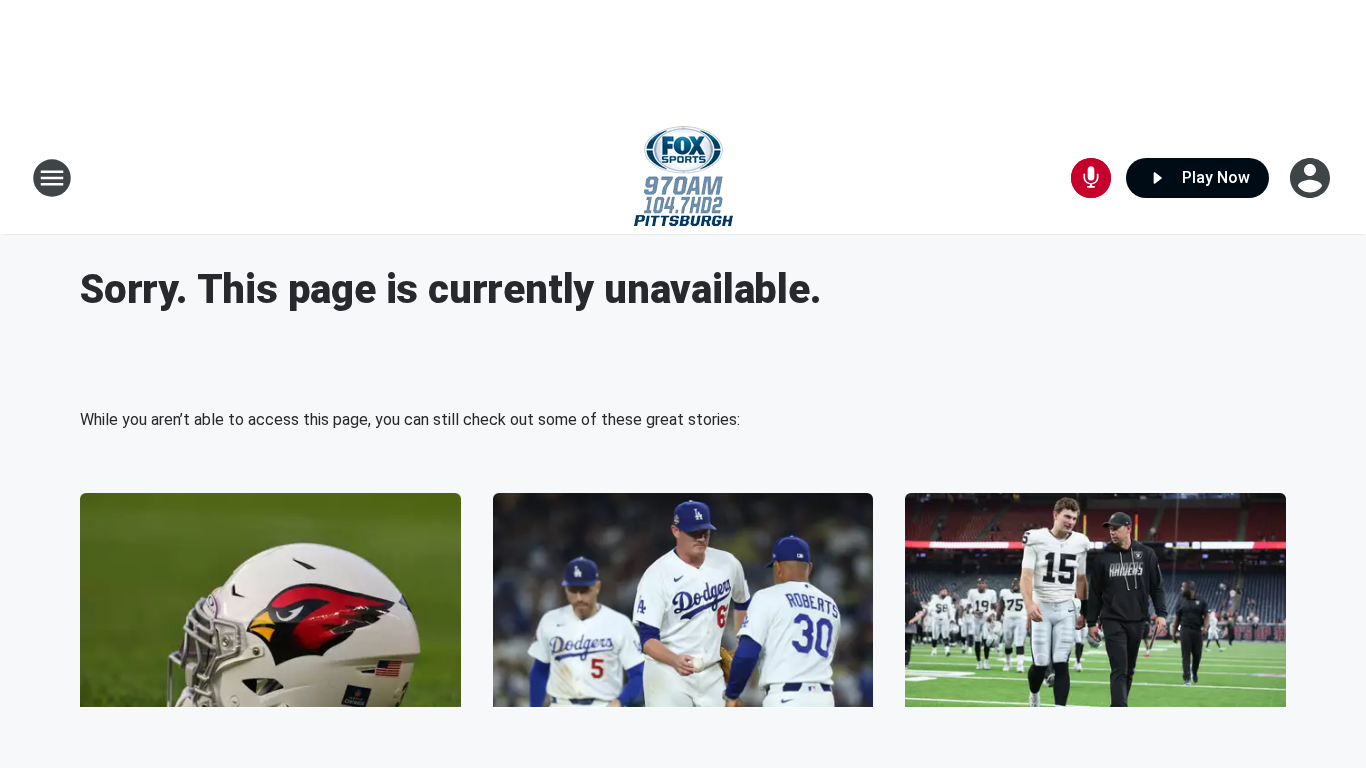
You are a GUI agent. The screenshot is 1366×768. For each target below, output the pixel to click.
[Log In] (1312, 178)
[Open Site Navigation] (52, 178)
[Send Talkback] (1091, 178)
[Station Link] (683, 178)
